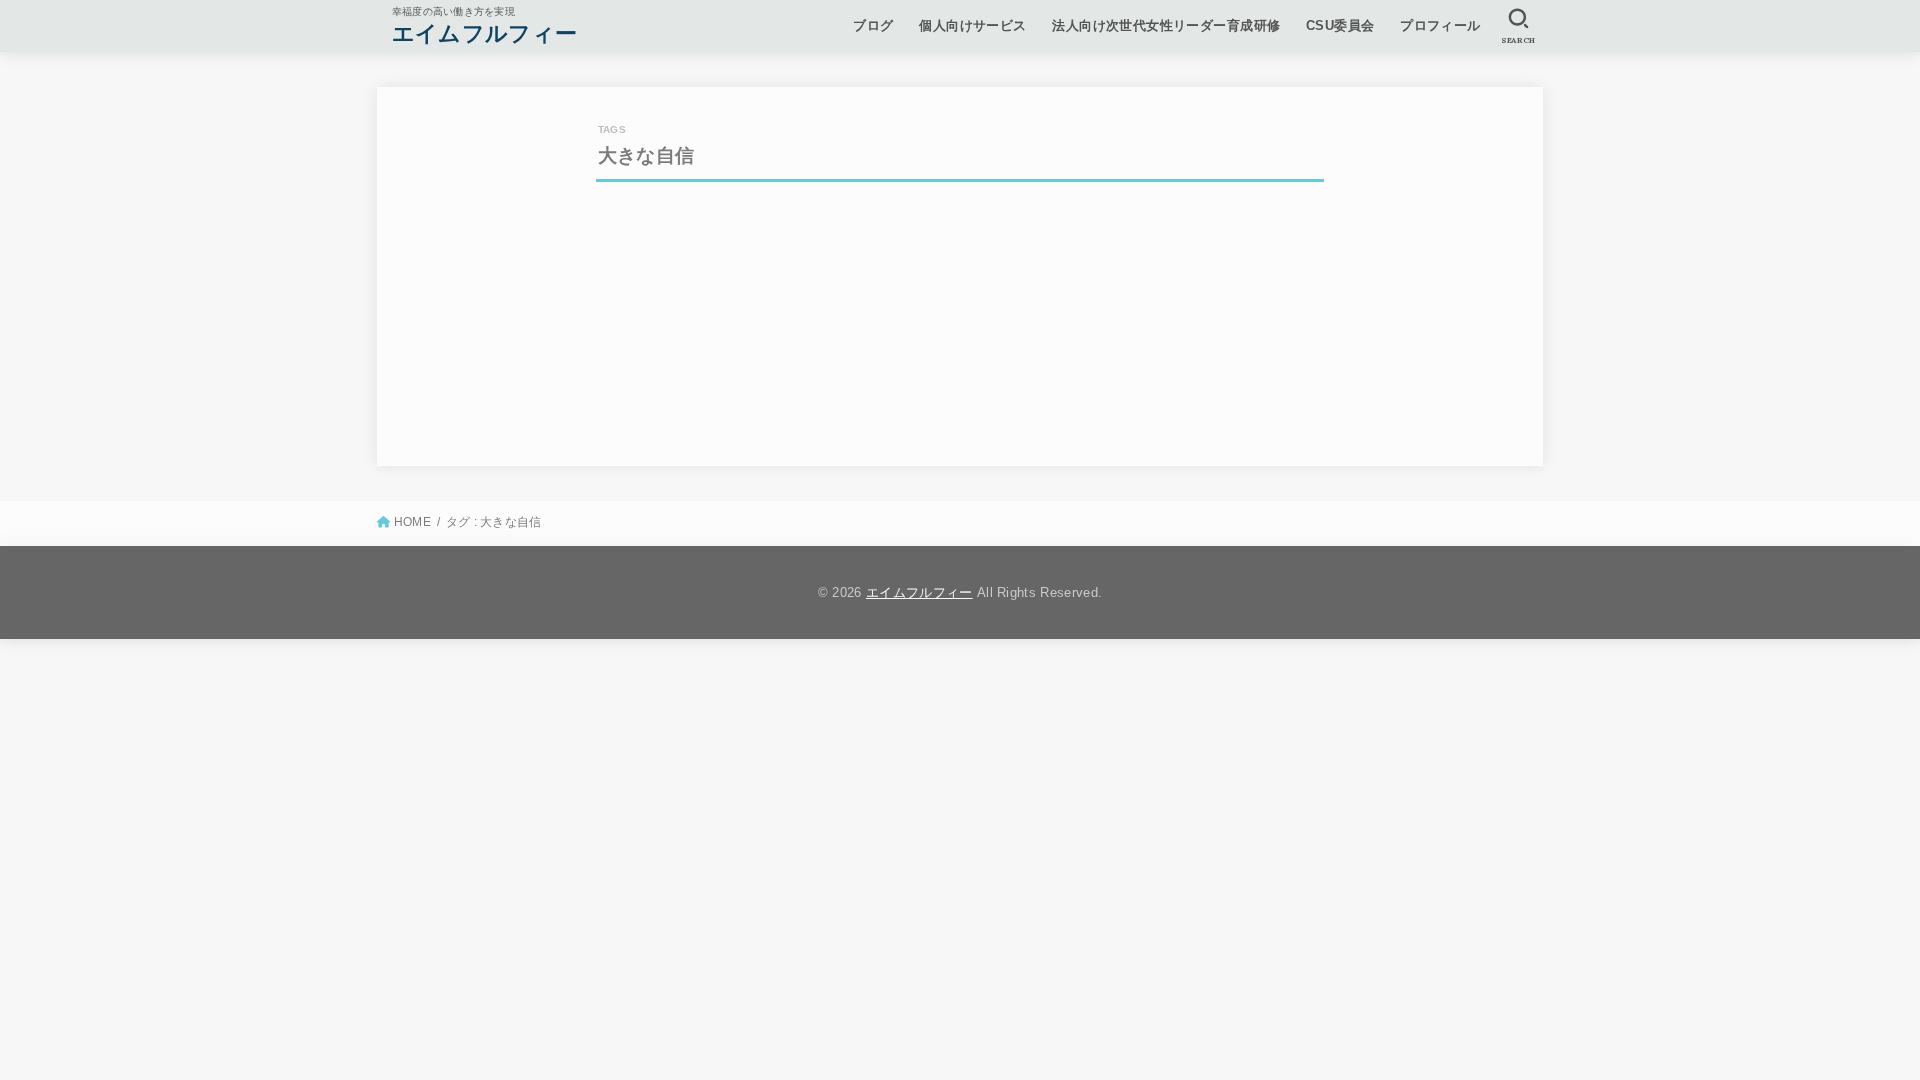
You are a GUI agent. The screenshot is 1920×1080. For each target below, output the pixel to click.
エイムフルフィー (484, 33)
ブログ (873, 25)
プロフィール (1440, 25)
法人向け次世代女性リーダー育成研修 (1166, 25)
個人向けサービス (972, 25)
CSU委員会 (1340, 25)
